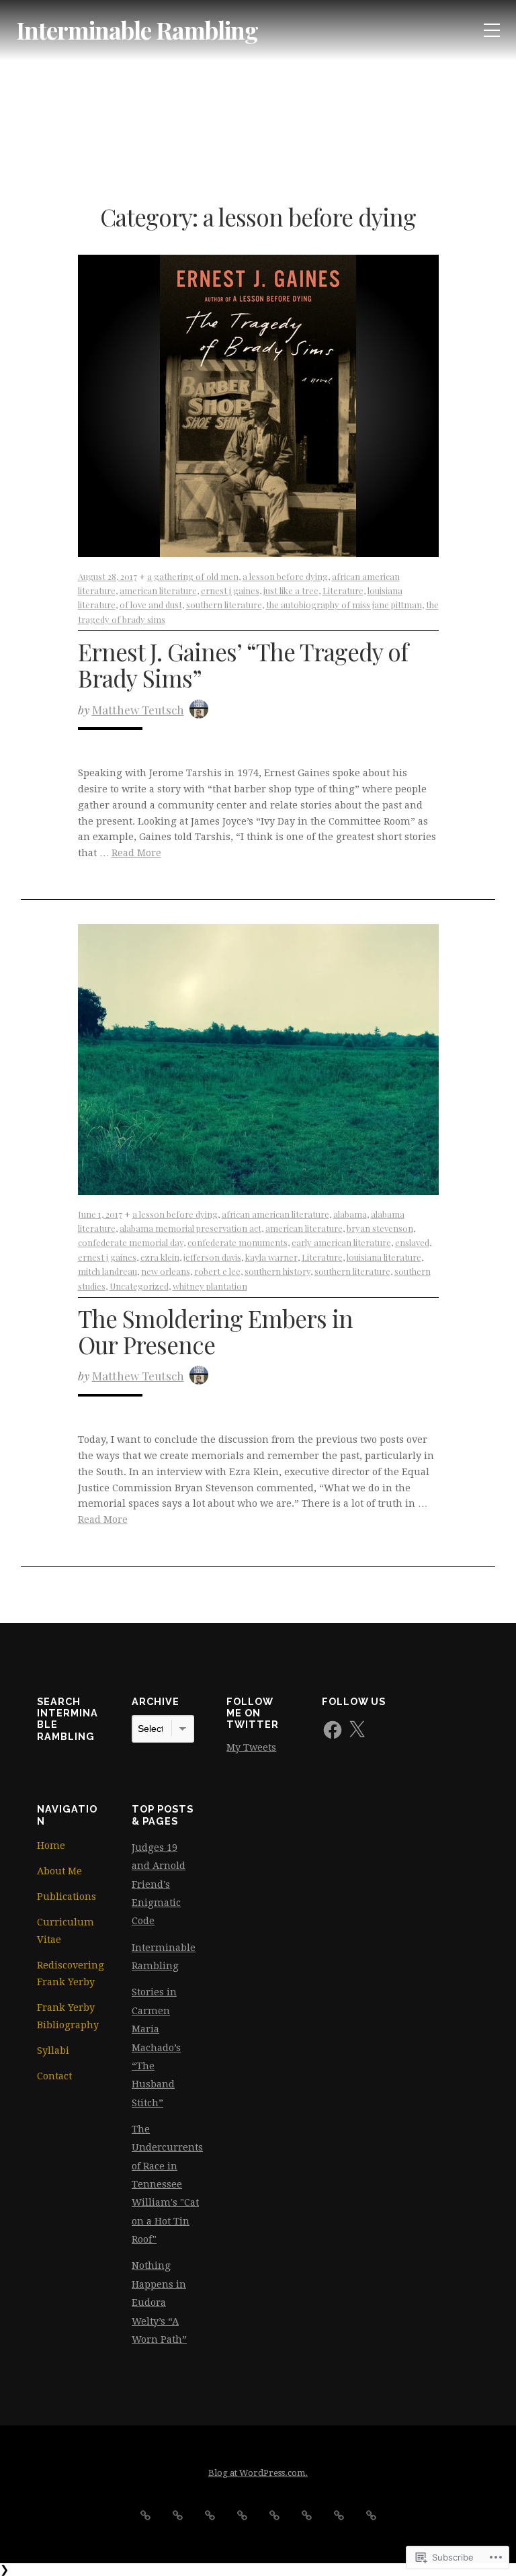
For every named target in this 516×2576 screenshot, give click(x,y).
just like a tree (291, 590)
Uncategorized (139, 1286)
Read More (136, 853)
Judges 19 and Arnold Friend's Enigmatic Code (159, 1884)
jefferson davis (212, 1257)
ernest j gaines (230, 590)
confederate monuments (238, 1242)
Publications (67, 1897)
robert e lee (217, 1271)
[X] (357, 1730)
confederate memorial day (131, 1242)
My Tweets (251, 1747)
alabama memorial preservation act (190, 1228)
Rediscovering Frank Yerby (68, 1974)
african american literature (275, 1214)
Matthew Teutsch (138, 709)
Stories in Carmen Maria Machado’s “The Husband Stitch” (156, 2047)
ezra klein (160, 1257)
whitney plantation (210, 1286)
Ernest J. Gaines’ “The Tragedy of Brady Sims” (243, 665)
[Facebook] (333, 1730)
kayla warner (271, 1257)
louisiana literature (384, 1257)
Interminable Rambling (137, 30)
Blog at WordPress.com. (258, 2473)
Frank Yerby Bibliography (68, 2016)
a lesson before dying (285, 576)
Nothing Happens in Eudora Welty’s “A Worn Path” (159, 2302)
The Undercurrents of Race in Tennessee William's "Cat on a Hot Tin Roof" (167, 2184)
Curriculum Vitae (66, 1931)
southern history (277, 1271)
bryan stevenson (380, 1228)
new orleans (166, 1271)
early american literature (341, 1242)
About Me (59, 1871)
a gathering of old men (193, 576)
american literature (158, 590)
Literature (343, 590)
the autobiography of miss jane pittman (344, 605)
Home (51, 1845)
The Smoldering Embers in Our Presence (215, 1331)
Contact (54, 2076)
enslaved (412, 1242)
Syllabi (53, 2050)
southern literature (224, 605)
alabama (350, 1214)
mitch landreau (107, 1271)
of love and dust (151, 605)
